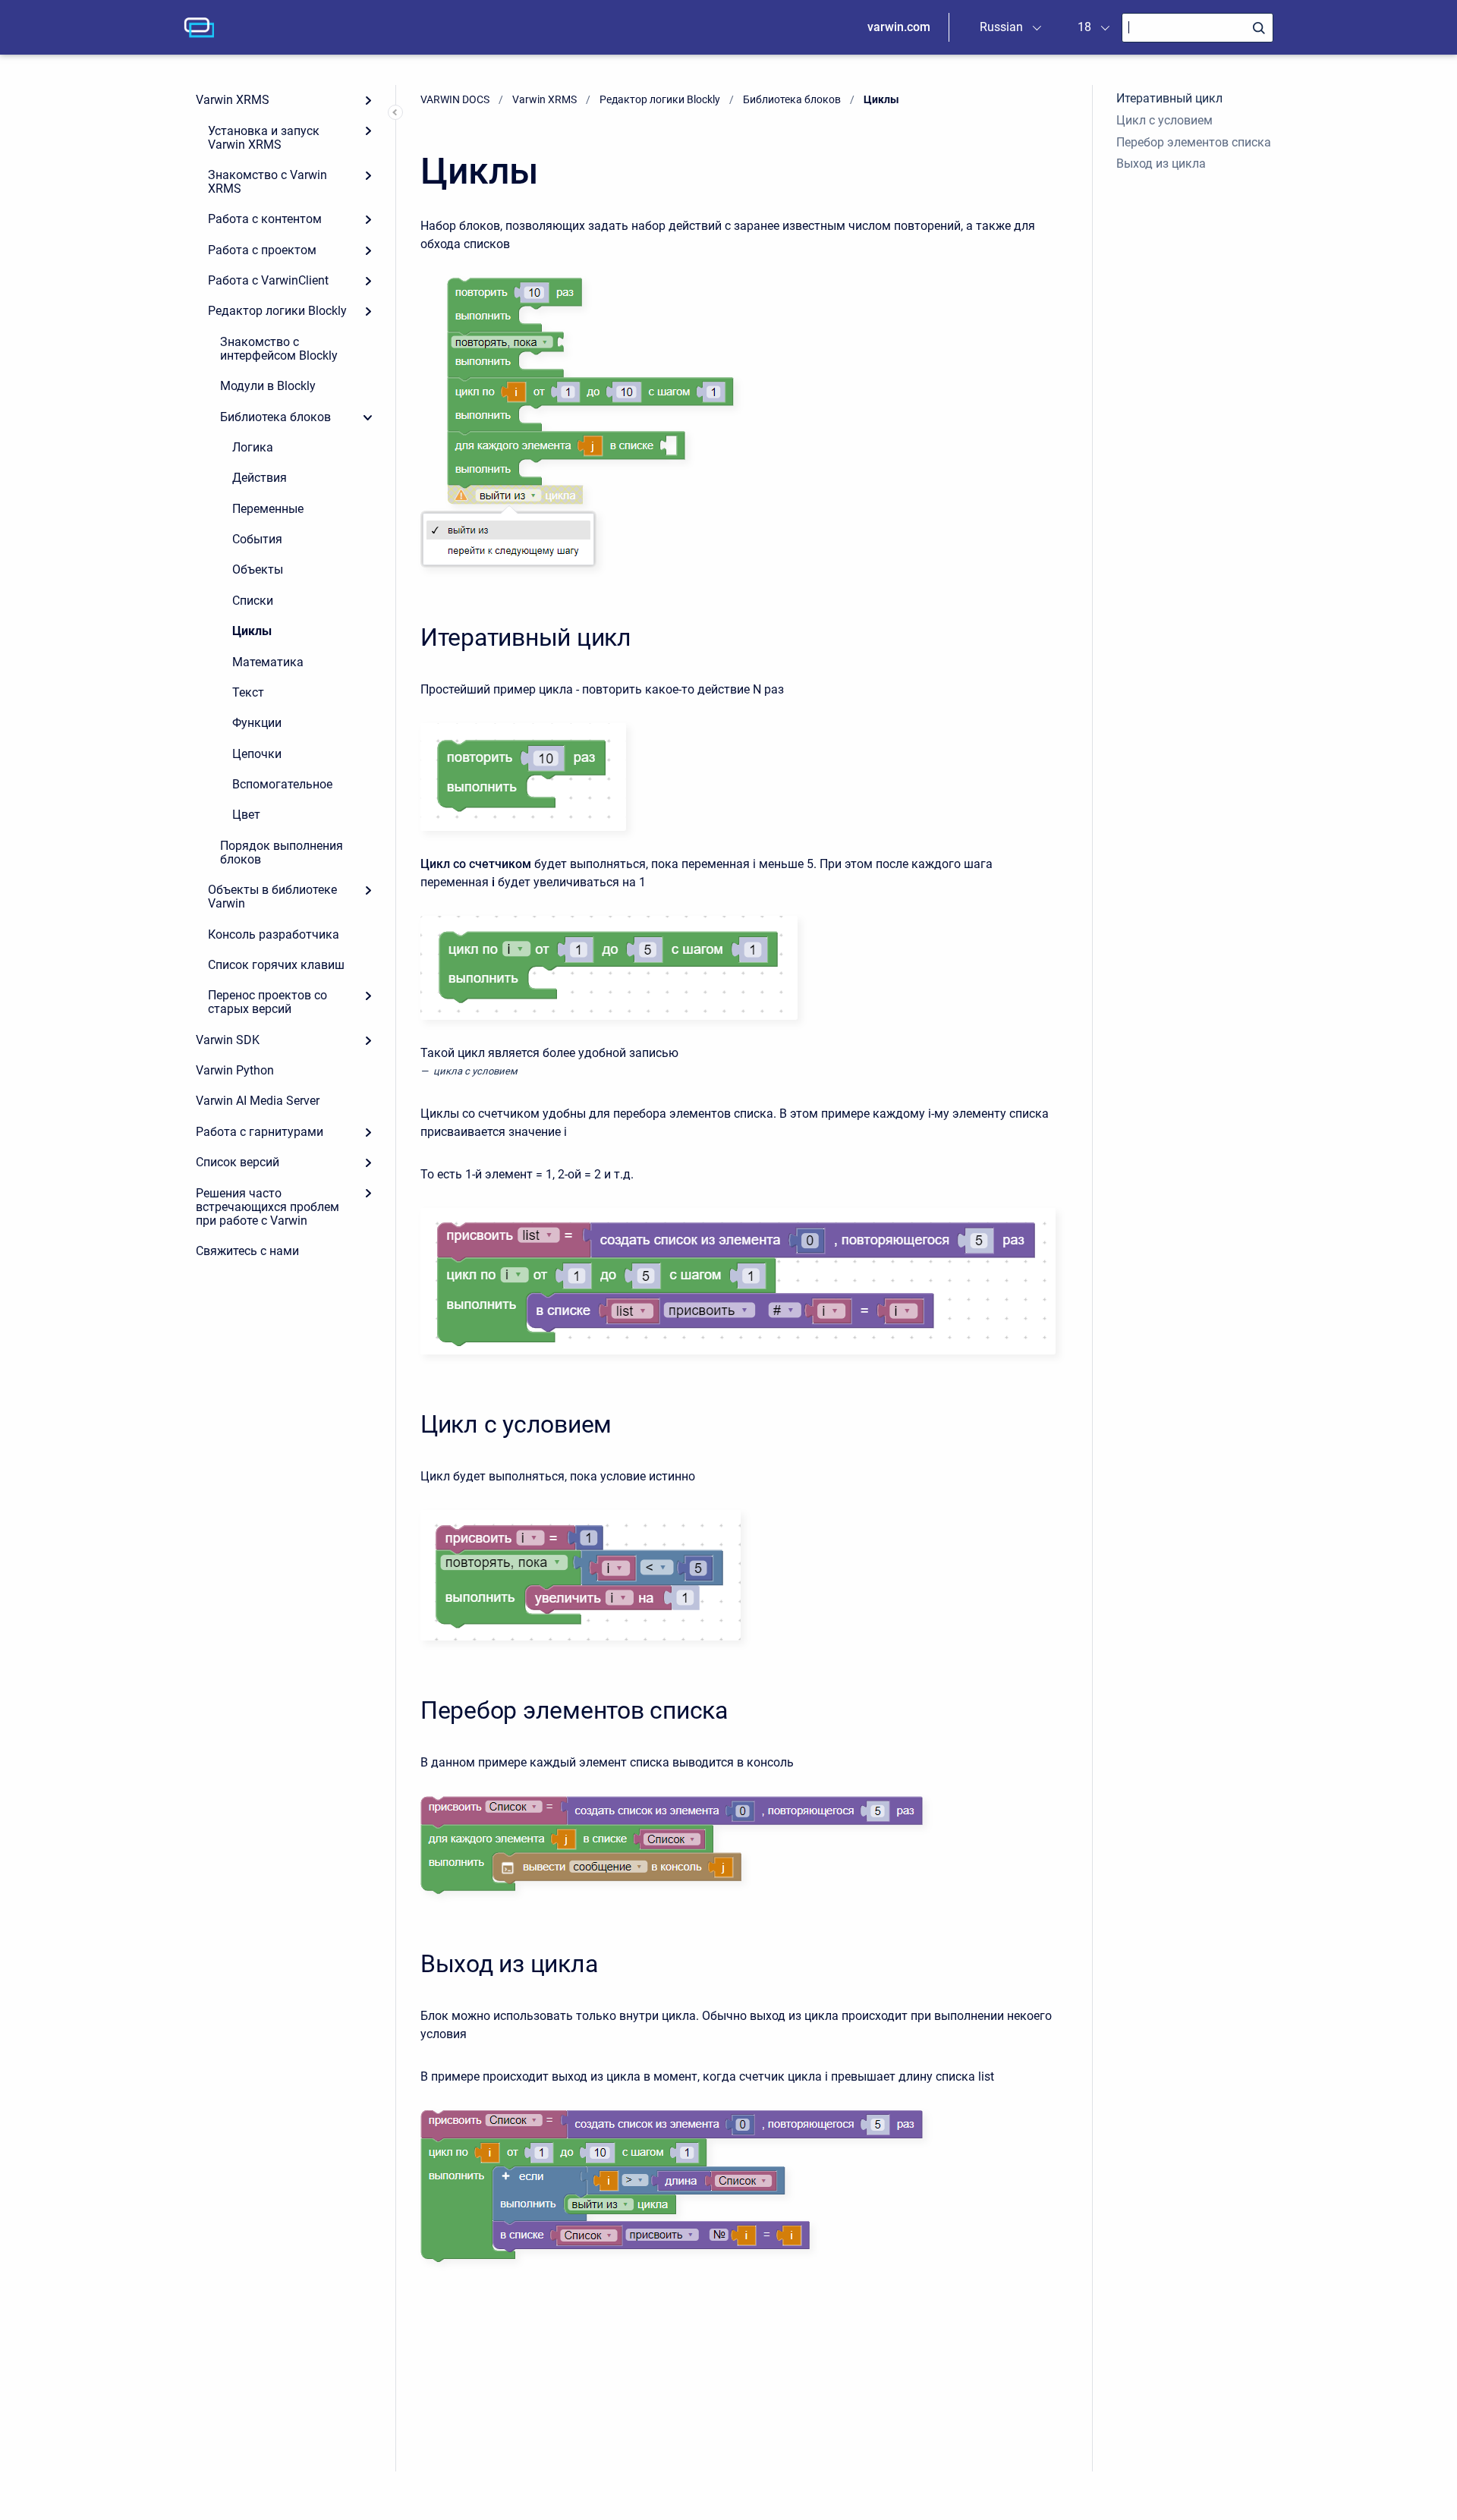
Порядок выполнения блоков (282, 853)
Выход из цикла (1161, 164)
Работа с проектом (262, 250)
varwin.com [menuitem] (899, 27)
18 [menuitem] (1084, 27)
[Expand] (368, 100)
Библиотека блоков (275, 417)
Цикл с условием (1164, 120)
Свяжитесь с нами (247, 1251)
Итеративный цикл (1169, 98)
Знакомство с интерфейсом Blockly (279, 349)
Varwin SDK (228, 1040)
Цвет (246, 815)
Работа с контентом (265, 219)
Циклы (252, 631)
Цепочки (257, 754)
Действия (260, 478)
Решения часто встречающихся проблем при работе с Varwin (267, 1207)
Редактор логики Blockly (277, 311)
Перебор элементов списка (1194, 142)
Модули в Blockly (268, 386)
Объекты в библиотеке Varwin (272, 897)
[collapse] (368, 417)
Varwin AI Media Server (258, 1101)
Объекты (258, 569)
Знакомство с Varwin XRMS (267, 182)
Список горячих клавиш (276, 965)
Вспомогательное (282, 784)
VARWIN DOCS (455, 99)
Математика (268, 662)
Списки (253, 601)
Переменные (268, 509)
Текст (248, 692)
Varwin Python (235, 1070)
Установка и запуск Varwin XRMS (264, 138)
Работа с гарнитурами (260, 1132)
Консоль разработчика (274, 934)
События (257, 539)
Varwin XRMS (233, 100)
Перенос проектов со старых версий (267, 1002)
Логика (253, 447)
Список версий (238, 1162)
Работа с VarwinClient (268, 280)
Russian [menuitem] (1001, 27)
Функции (257, 723)
